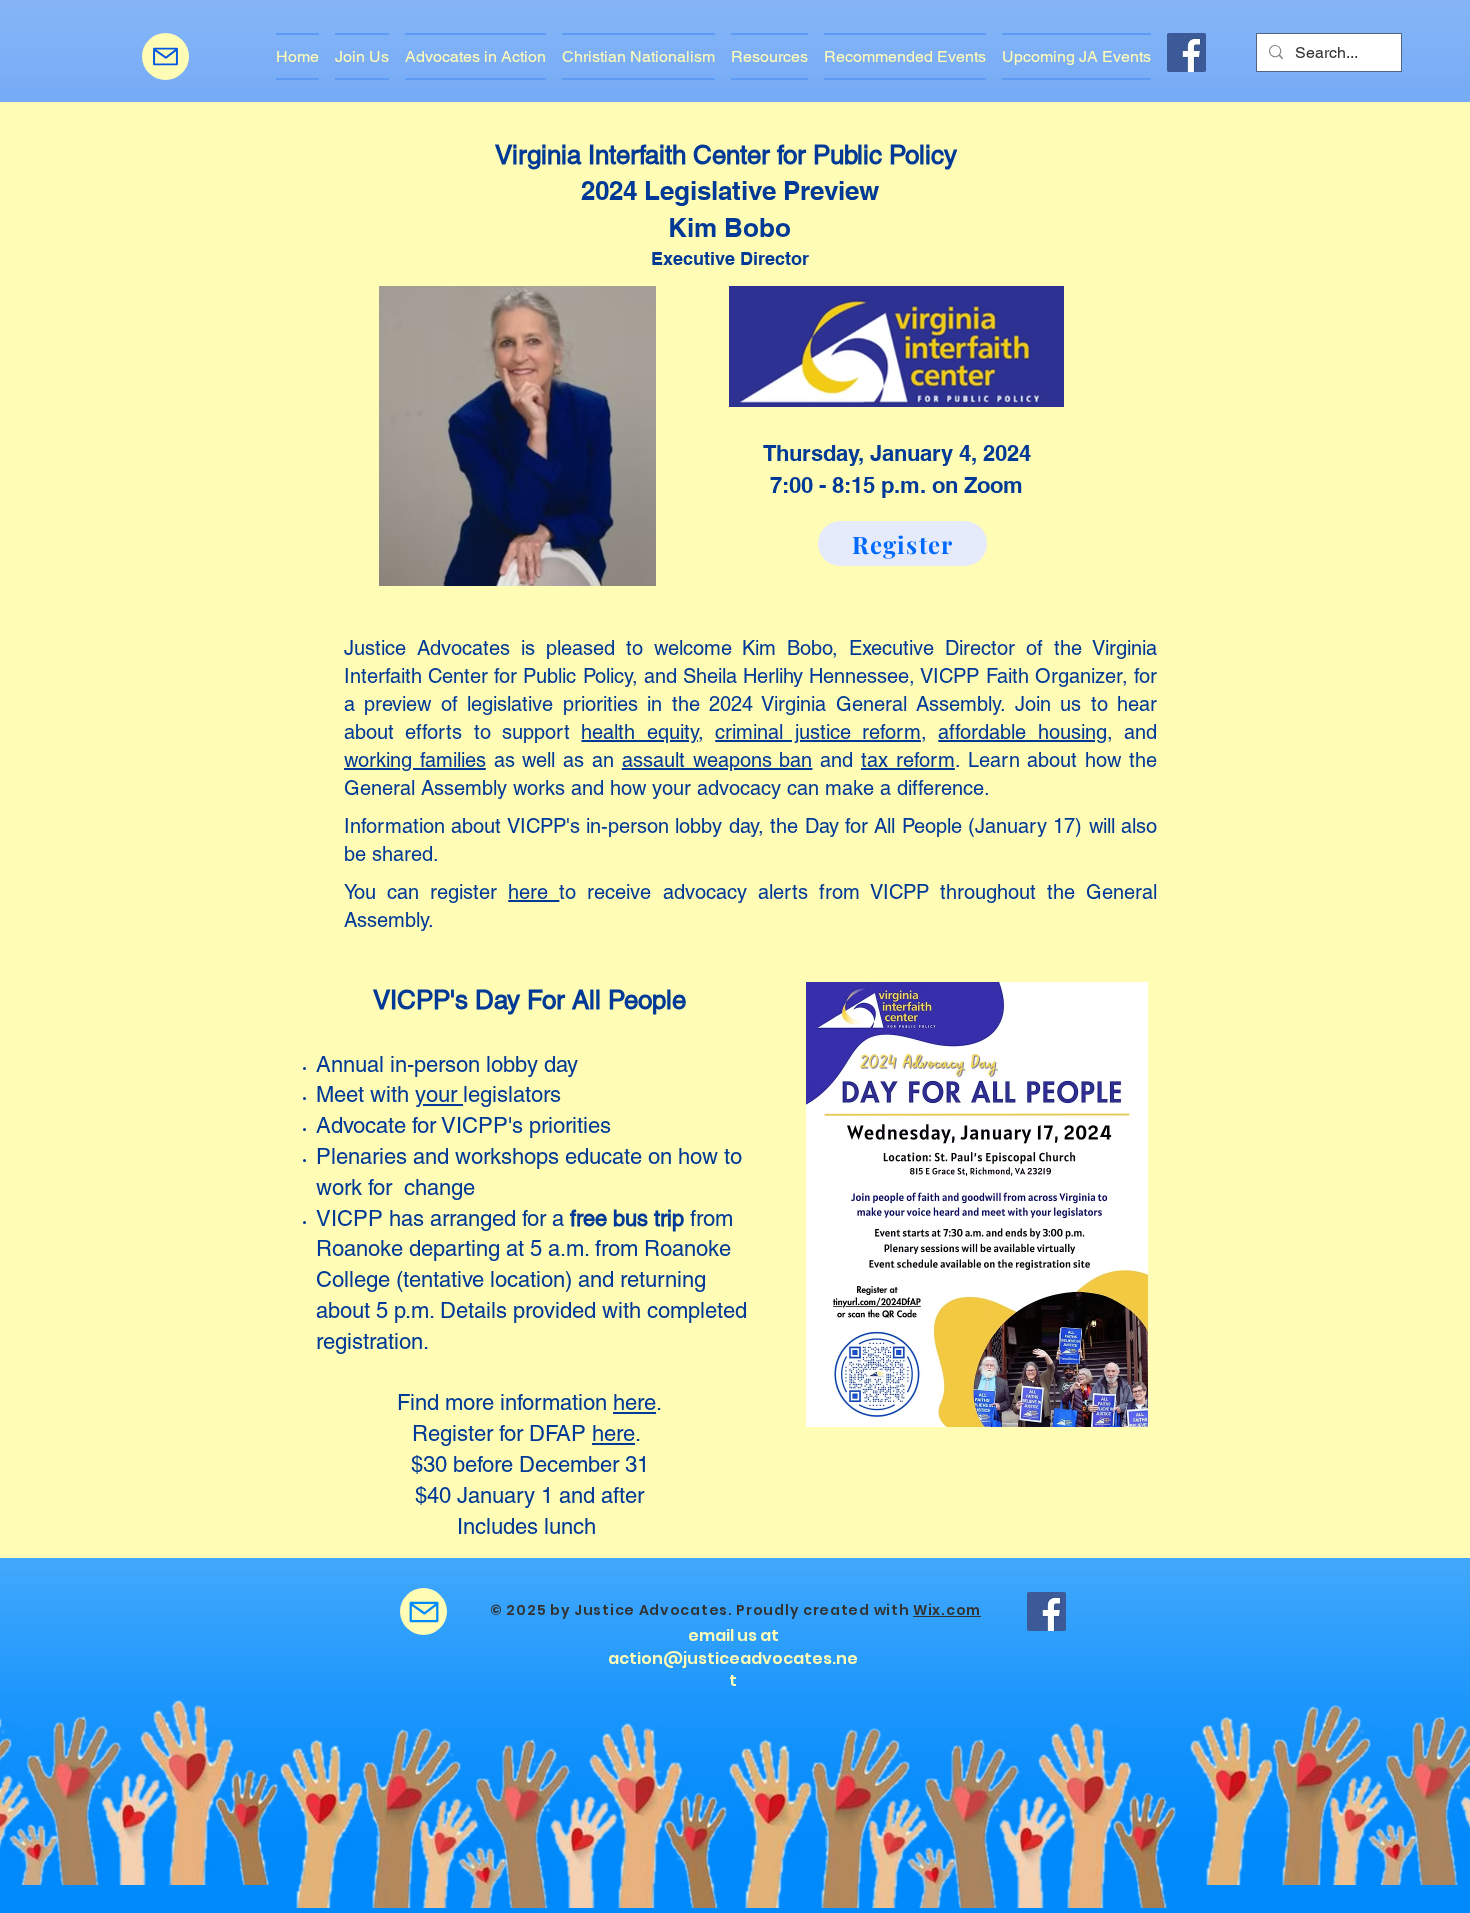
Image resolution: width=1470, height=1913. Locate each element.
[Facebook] (1186, 52)
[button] (475, 56)
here (533, 892)
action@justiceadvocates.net (733, 1669)
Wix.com (947, 1610)
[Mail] (165, 56)
